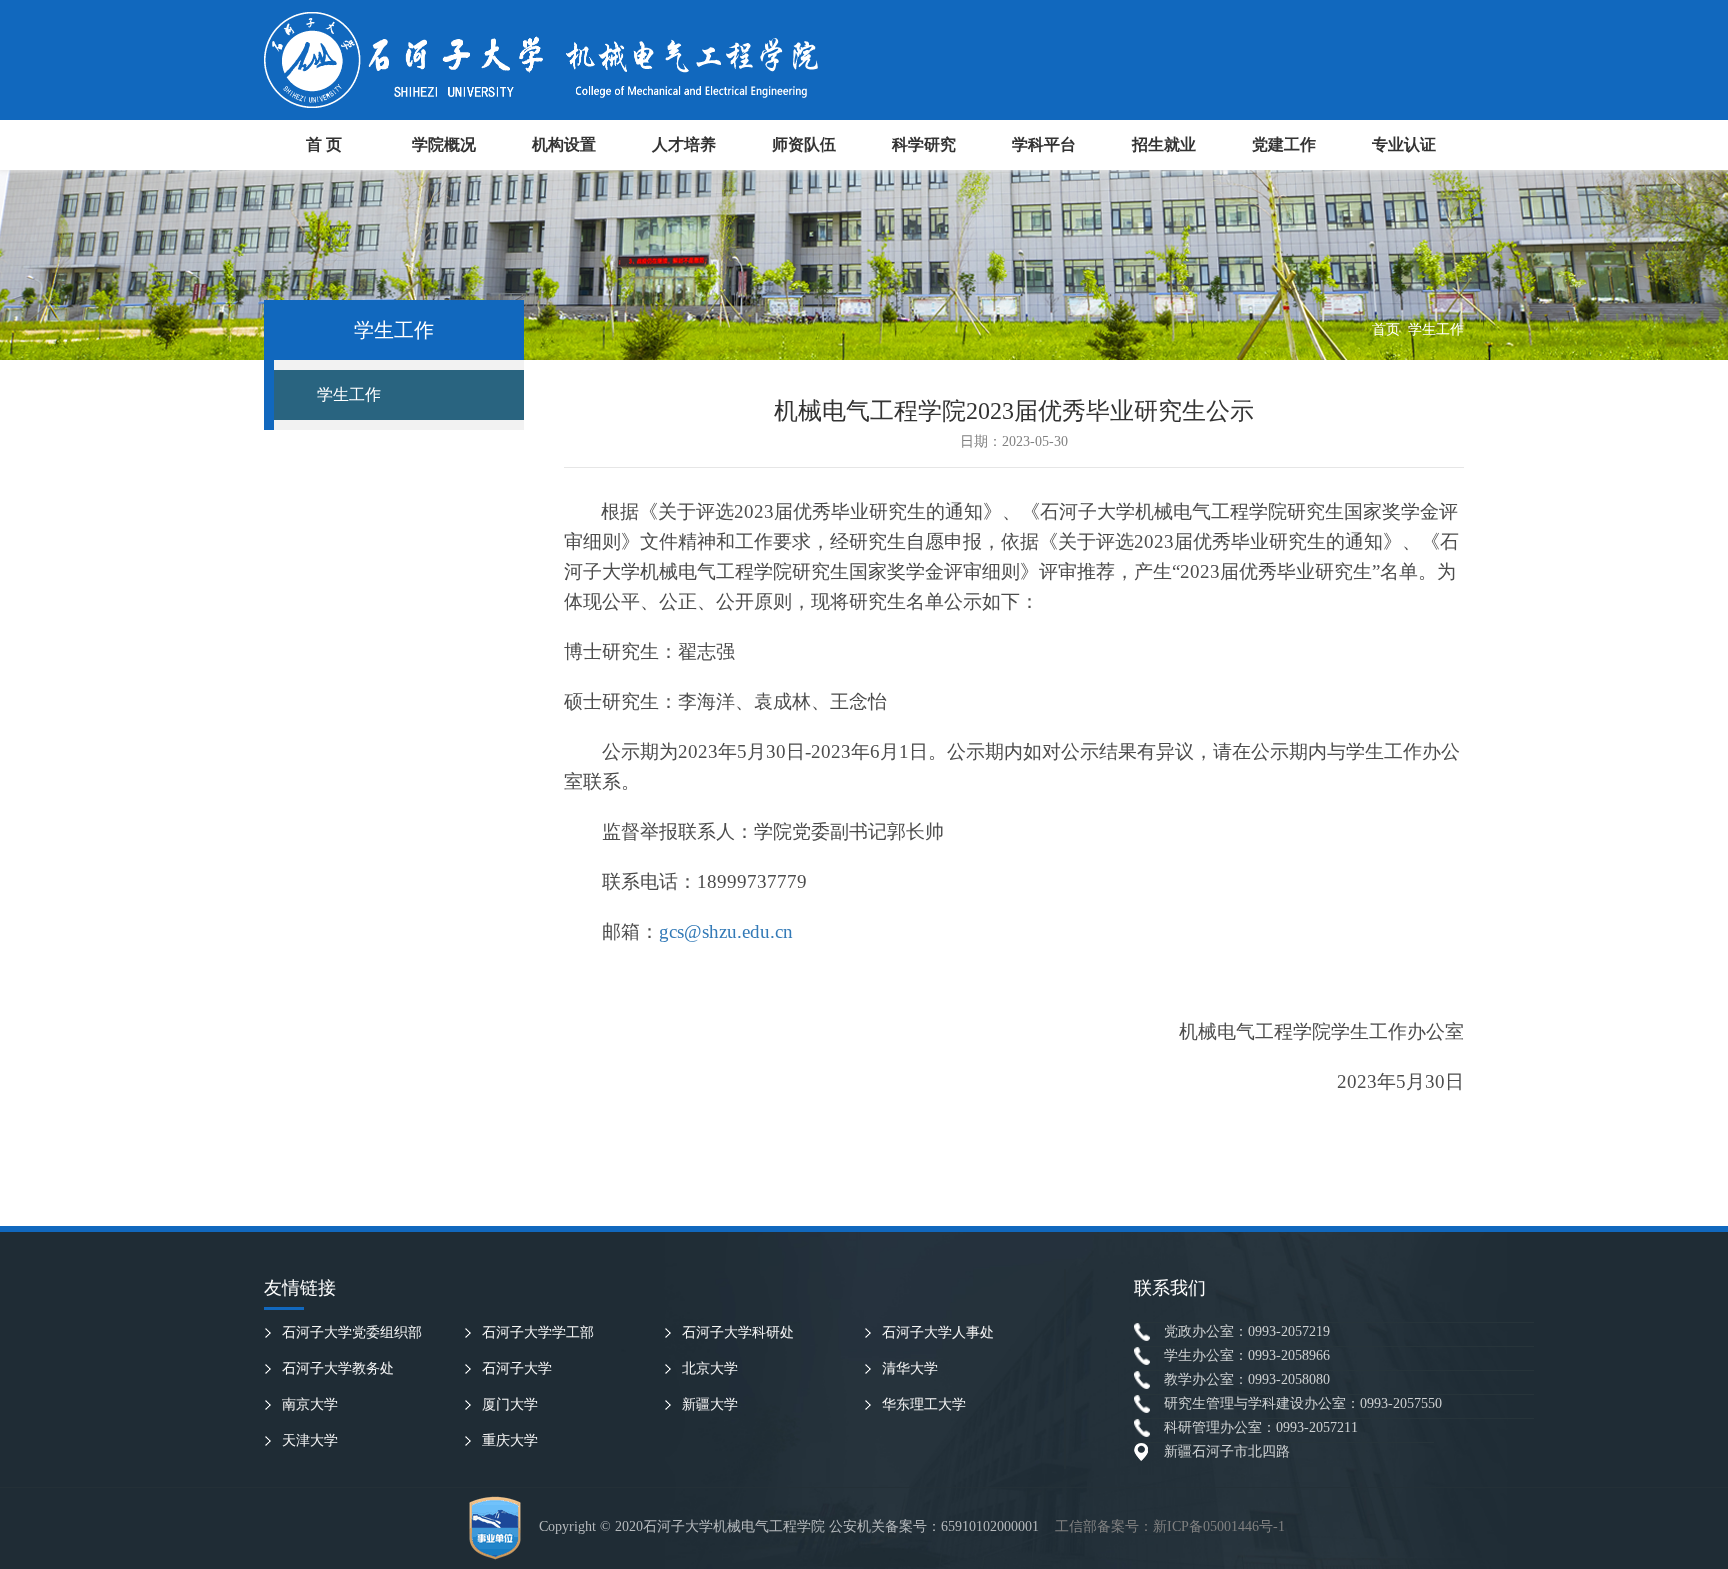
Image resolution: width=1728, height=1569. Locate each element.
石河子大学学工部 (538, 1332)
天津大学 (310, 1440)
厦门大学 (510, 1404)
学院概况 (444, 144)
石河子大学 (517, 1368)
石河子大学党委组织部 (352, 1332)
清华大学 (910, 1368)
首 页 (324, 144)
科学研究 (924, 144)
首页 (1386, 329)
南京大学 (310, 1404)
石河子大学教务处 (338, 1368)
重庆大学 (510, 1440)
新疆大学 (710, 1404)
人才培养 (684, 144)
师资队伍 (804, 144)
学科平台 (1044, 144)
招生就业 (1164, 144)
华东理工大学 (924, 1404)
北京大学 (710, 1368)
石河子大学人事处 (938, 1332)
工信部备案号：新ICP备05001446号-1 (1170, 1526)
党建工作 (1284, 144)
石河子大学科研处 (738, 1332)
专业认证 (1404, 144)
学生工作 (1436, 329)
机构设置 (564, 144)
